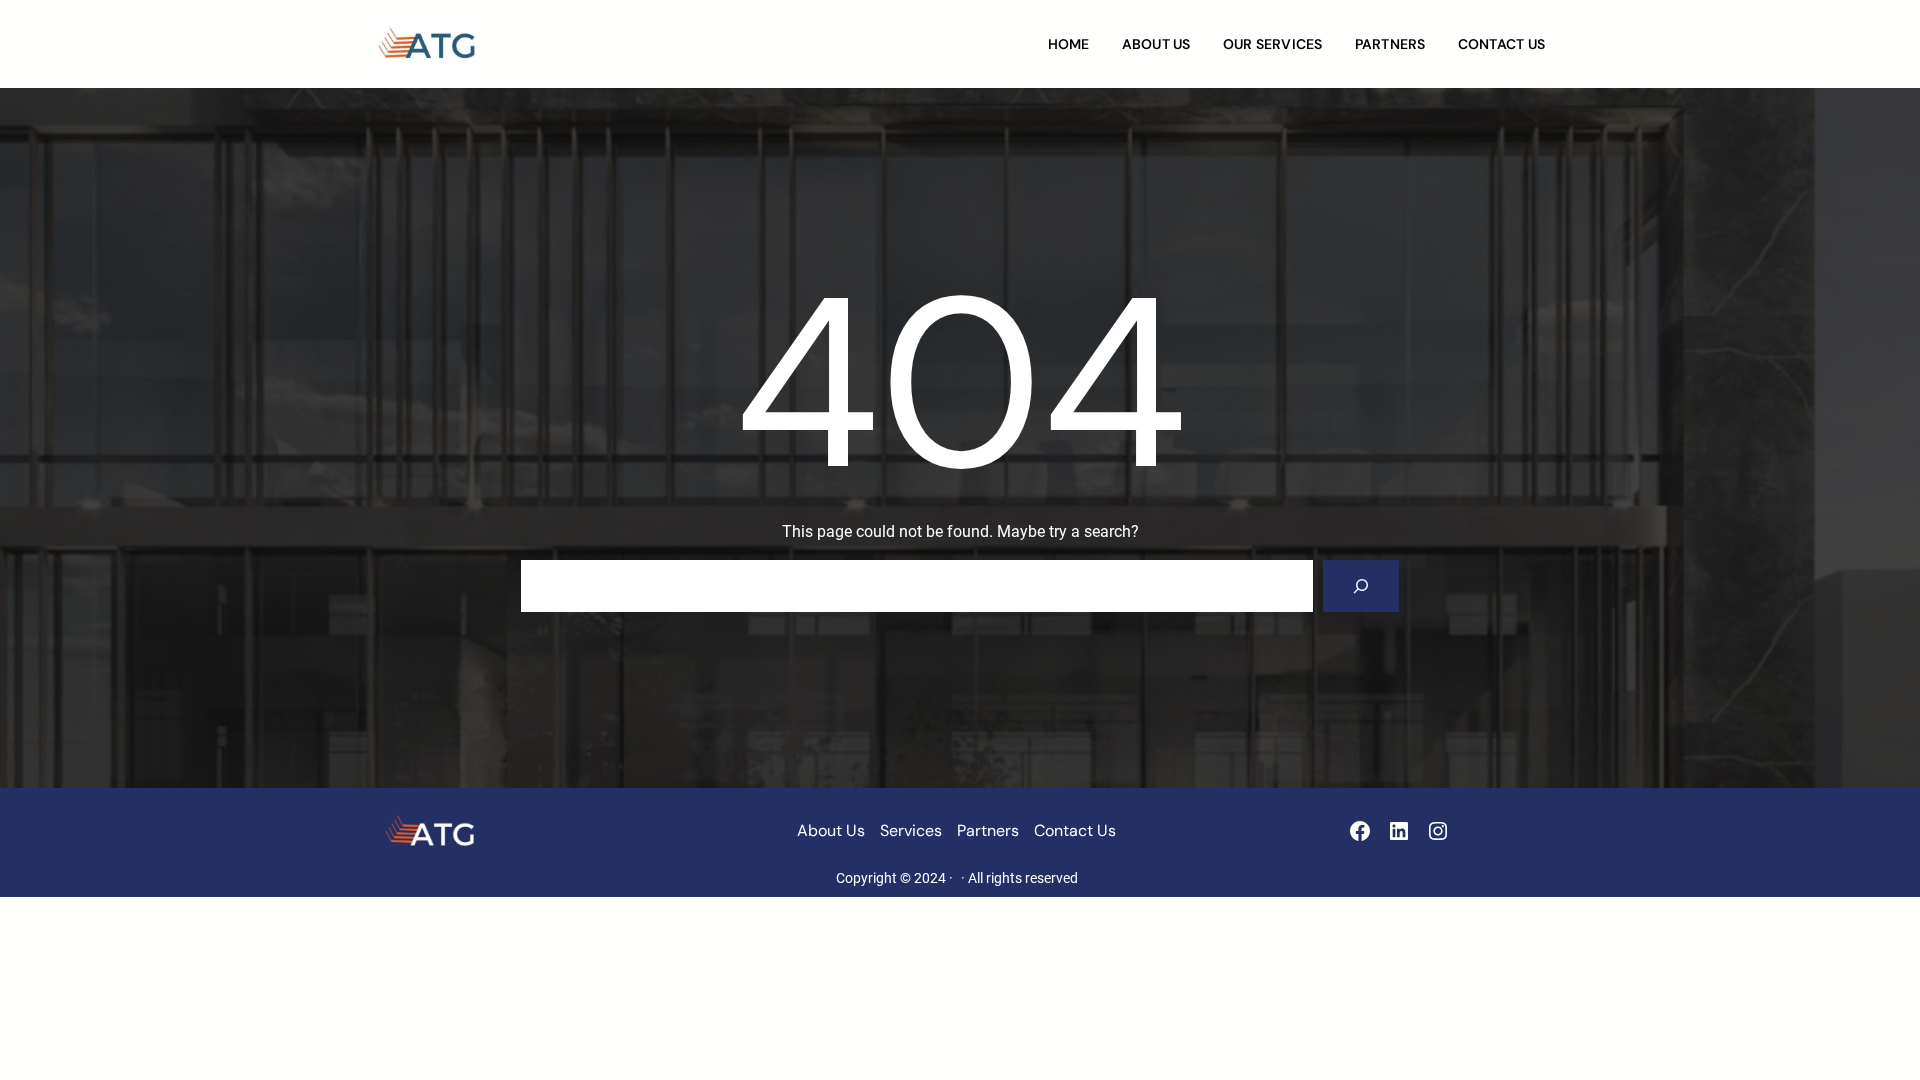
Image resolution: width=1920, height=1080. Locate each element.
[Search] (1361, 586)
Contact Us (1075, 830)
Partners (988, 830)
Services (911, 830)
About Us (831, 830)
